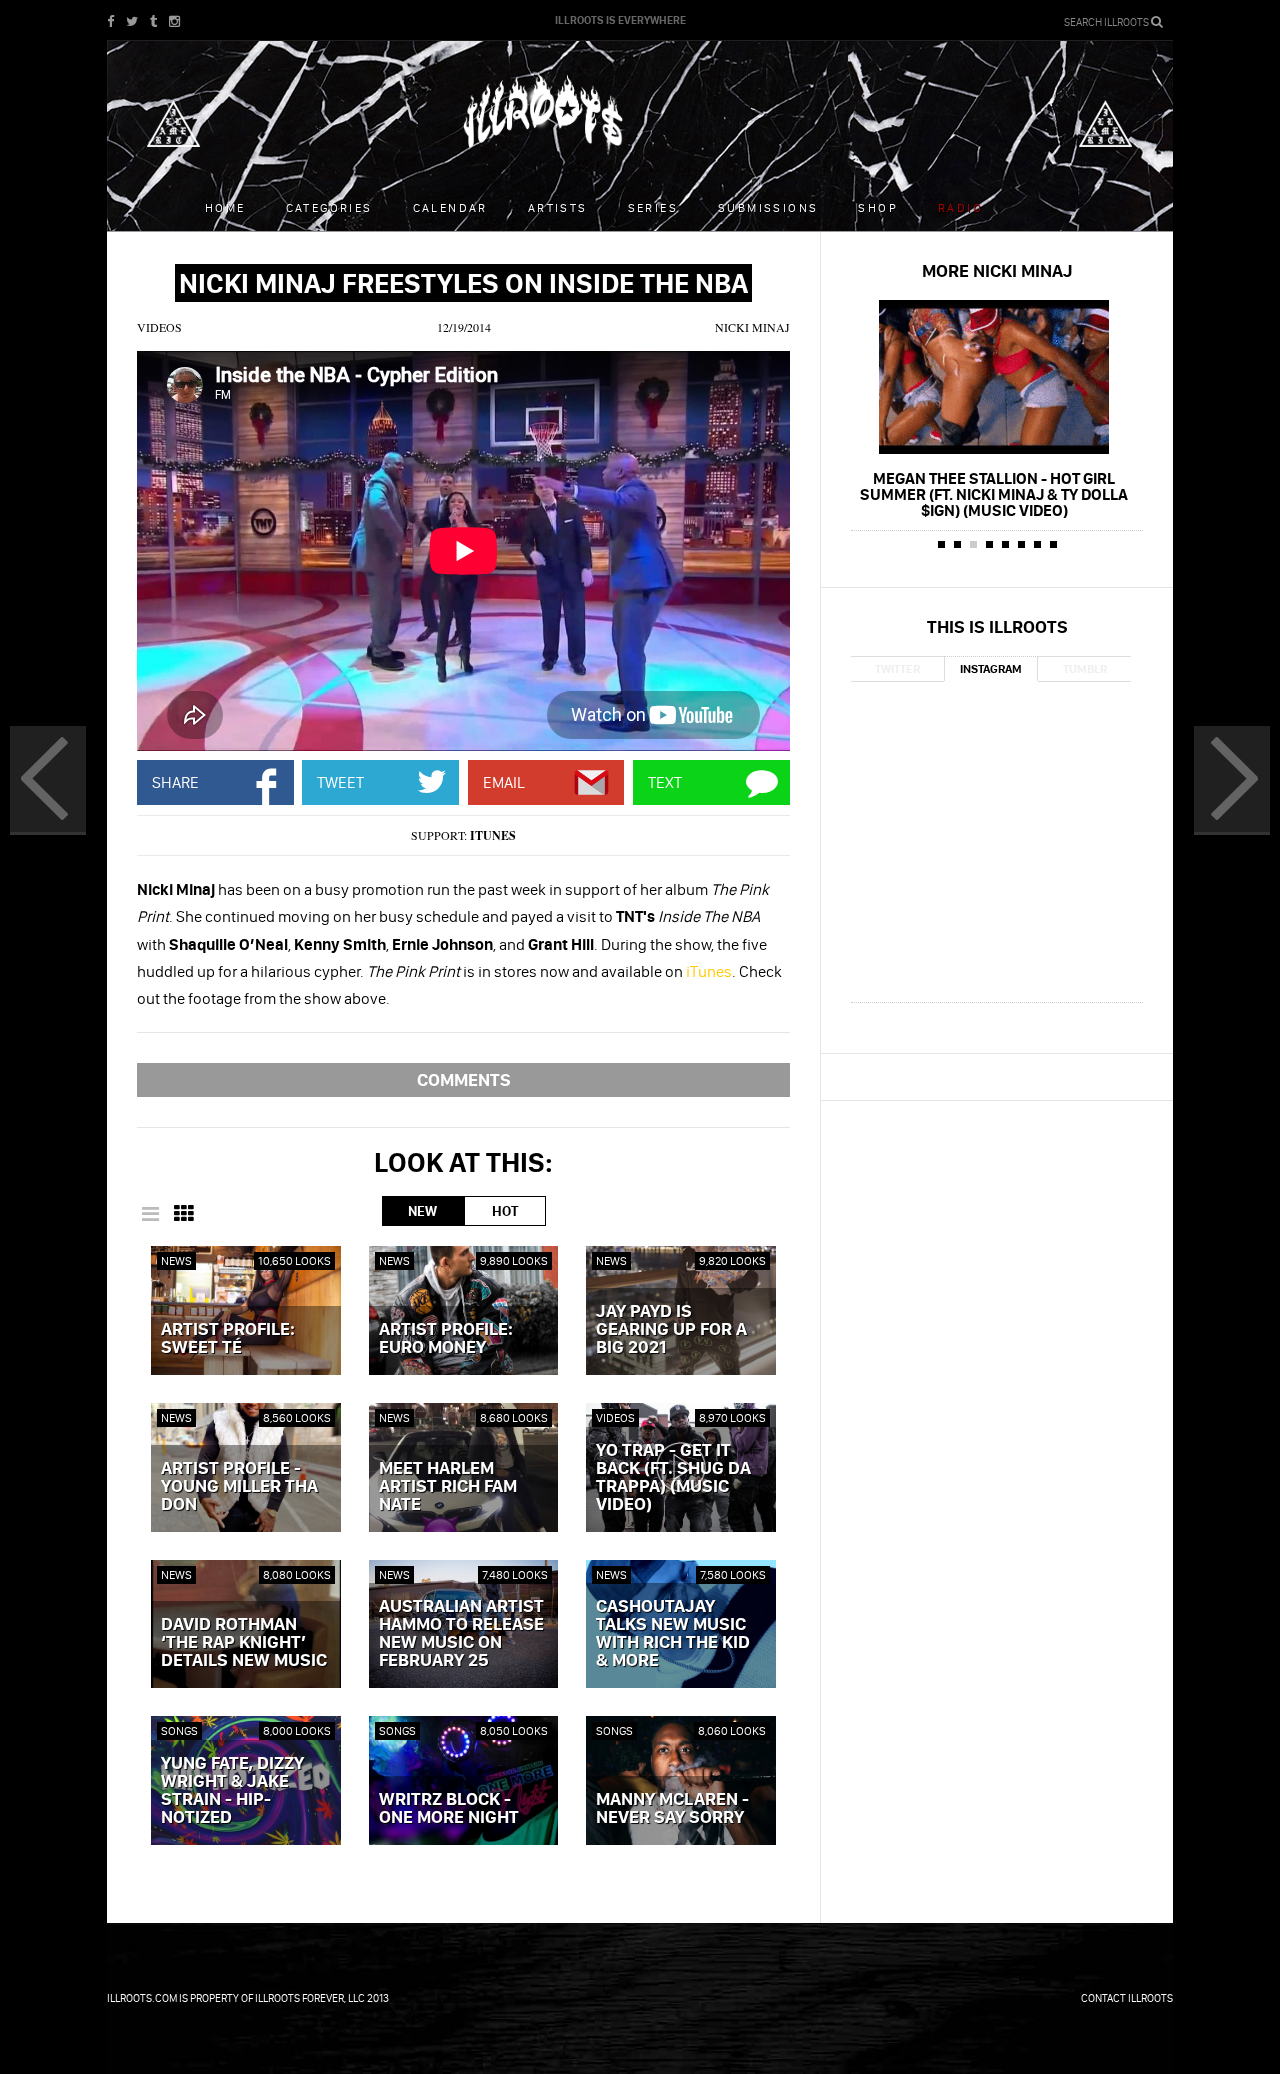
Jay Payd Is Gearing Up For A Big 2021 (671, 1330)
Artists (558, 207)
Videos (159, 327)
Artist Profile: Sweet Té (228, 1339)
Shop (878, 207)
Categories (329, 207)
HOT (505, 1211)
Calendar (450, 207)
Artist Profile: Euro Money (446, 1339)
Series (653, 207)
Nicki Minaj (752, 327)
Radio (960, 207)
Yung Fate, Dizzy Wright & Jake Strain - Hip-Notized (232, 1791)
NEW (422, 1211)
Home (225, 207)
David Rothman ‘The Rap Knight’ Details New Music (244, 1643)
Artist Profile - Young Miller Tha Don (239, 1487)
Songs (179, 1730)
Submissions (768, 207)
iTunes (493, 835)
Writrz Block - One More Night (449, 1809)
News (176, 1260)
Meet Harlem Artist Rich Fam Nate (448, 1487)
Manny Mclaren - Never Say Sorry (672, 1809)
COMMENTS (464, 1079)
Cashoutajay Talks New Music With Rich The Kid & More (673, 1634)
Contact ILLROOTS (1127, 1998)
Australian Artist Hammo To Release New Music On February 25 (461, 1634)
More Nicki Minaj (997, 270)
